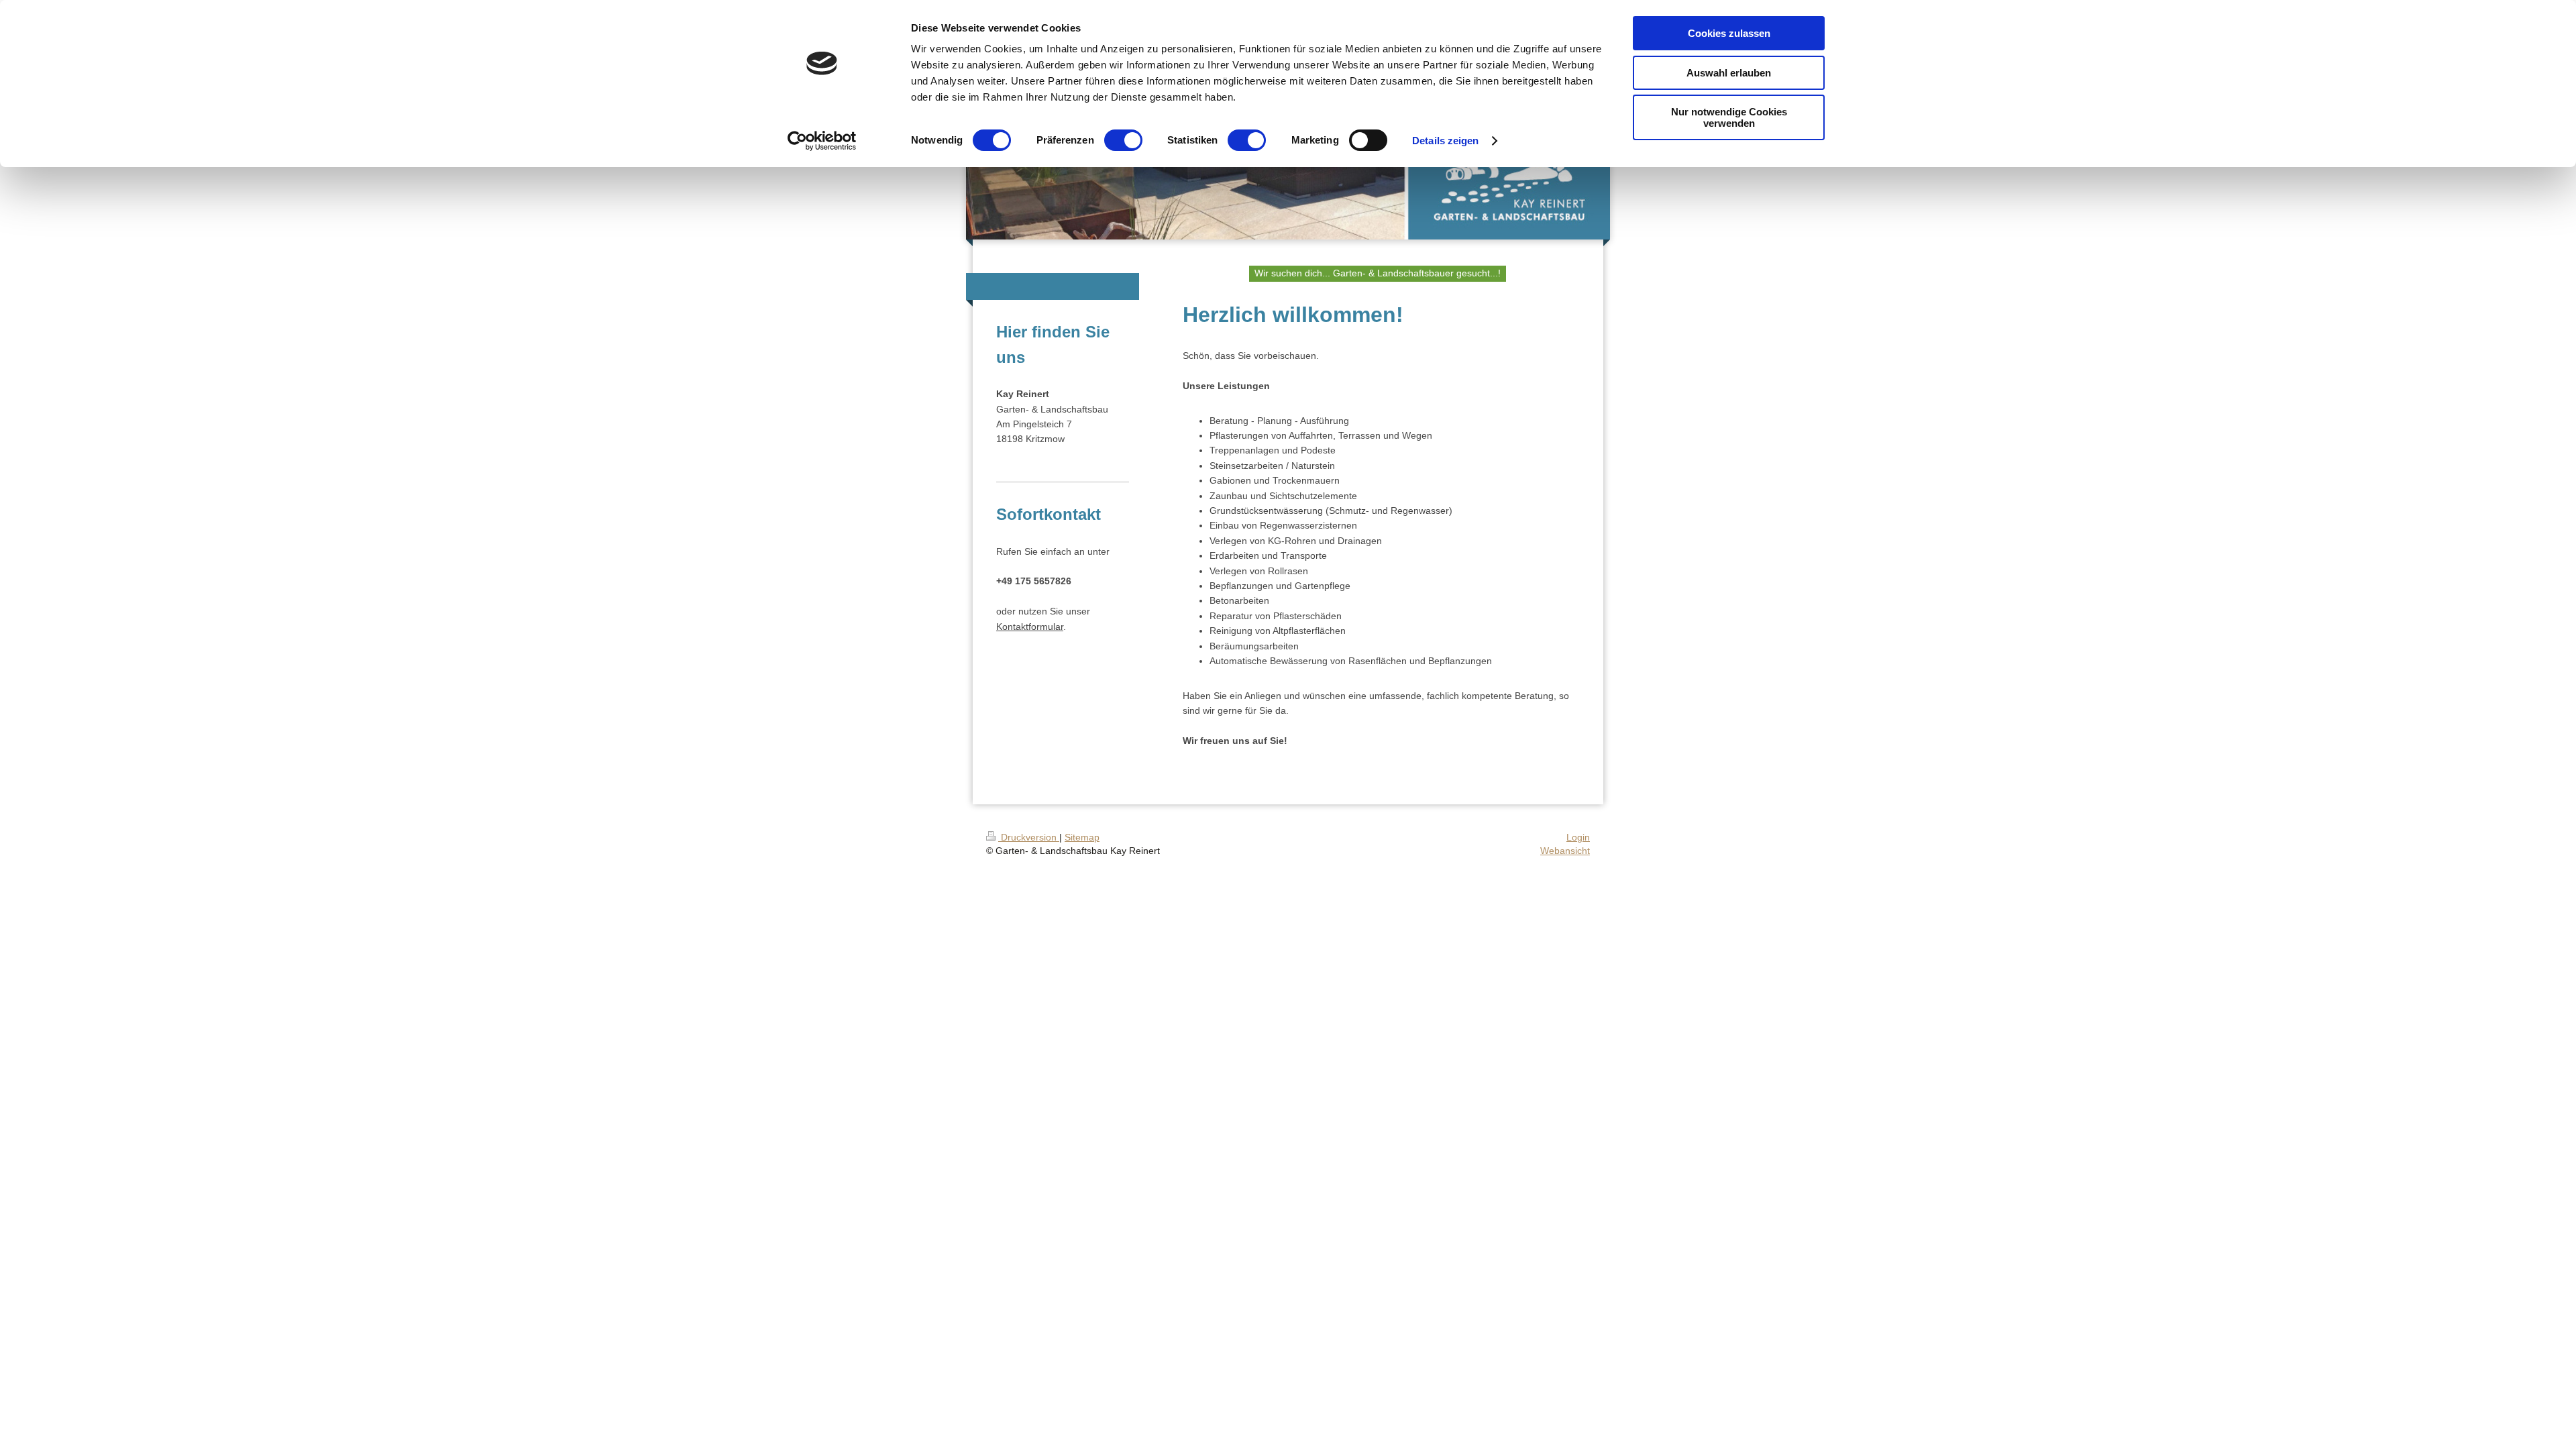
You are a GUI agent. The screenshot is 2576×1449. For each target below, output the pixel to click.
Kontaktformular (1030, 627)
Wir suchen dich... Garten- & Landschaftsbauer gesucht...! (1378, 273)
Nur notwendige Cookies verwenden (1729, 117)
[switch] (1123, 140)
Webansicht (1565, 851)
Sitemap (1082, 837)
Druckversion (1029, 837)
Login (1578, 837)
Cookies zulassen (1729, 33)
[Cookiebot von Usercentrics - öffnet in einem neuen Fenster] (822, 141)
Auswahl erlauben (1729, 73)
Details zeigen (1445, 141)
